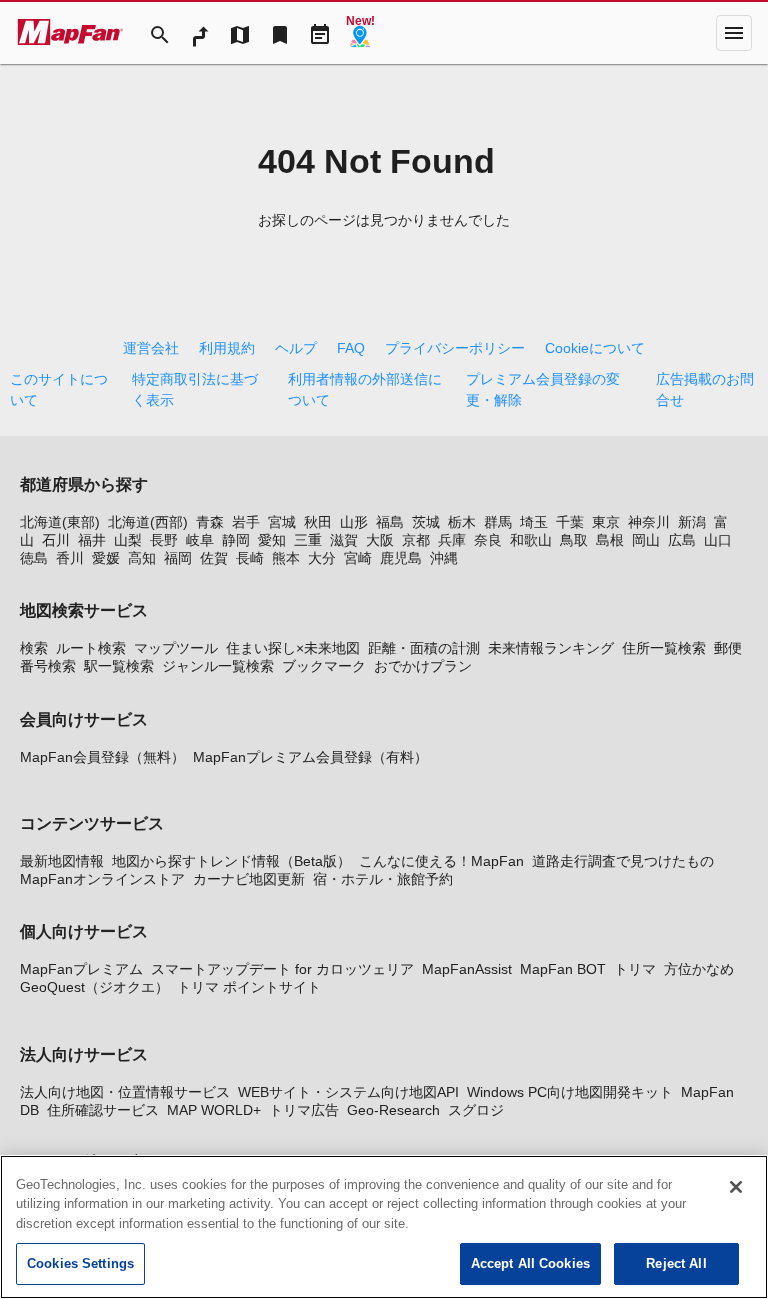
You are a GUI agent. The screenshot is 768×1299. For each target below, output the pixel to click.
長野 (164, 540)
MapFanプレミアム (81, 969)
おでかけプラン (423, 666)
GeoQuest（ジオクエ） (94, 987)
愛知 (272, 540)
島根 (610, 540)
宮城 (282, 522)
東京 (606, 522)
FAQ (351, 348)
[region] (384, 1227)
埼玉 (534, 522)
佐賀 (214, 558)
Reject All (676, 1263)
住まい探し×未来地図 (293, 648)
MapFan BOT (563, 969)
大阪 (380, 540)
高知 (142, 558)
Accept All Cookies (530, 1263)
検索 (34, 648)
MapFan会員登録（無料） (102, 757)
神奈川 (649, 522)
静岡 (236, 540)
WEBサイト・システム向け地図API (348, 1092)
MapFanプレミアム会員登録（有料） (310, 757)
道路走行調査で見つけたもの (623, 861)
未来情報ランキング (551, 648)
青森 (210, 522)
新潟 (692, 522)
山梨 (128, 540)
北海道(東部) (60, 522)
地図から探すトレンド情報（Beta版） (231, 861)
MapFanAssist (467, 969)
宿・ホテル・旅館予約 (383, 879)
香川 (70, 558)
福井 (92, 540)
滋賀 (344, 540)
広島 (682, 540)
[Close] (736, 1187)
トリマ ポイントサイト (249, 987)
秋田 (318, 522)
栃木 (462, 522)
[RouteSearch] (200, 33)
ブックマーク (324, 666)
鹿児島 (401, 558)
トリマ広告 (304, 1110)
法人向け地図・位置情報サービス (125, 1092)
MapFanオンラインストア (102, 879)
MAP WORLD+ (214, 1110)
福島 (390, 522)
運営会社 (151, 348)
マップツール (176, 648)
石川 (56, 540)
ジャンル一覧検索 (218, 666)
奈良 (488, 540)
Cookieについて (595, 348)
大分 (322, 558)
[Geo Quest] (360, 33)
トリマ (635, 969)
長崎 (250, 558)
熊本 (286, 558)
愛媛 (106, 558)
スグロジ (476, 1110)
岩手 (246, 522)
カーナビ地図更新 (249, 879)
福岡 (178, 558)
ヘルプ (296, 348)
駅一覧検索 (119, 666)
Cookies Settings (80, 1263)
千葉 (570, 522)
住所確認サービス (103, 1110)
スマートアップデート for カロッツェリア (282, 969)
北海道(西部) (148, 522)
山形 (354, 522)
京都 (416, 540)
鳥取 (574, 540)
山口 (718, 540)
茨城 (426, 522)
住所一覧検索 (664, 648)
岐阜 (200, 540)
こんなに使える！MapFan (441, 861)
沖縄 (444, 558)
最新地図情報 (62, 861)
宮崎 (358, 558)
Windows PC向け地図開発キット (570, 1092)
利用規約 (227, 348)
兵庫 (452, 540)
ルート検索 (91, 648)
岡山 (646, 540)
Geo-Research (393, 1110)
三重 (308, 540)
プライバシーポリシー (455, 348)
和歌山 (531, 540)
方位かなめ (699, 969)
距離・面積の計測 (424, 648)
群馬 (498, 522)
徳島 (34, 558)
